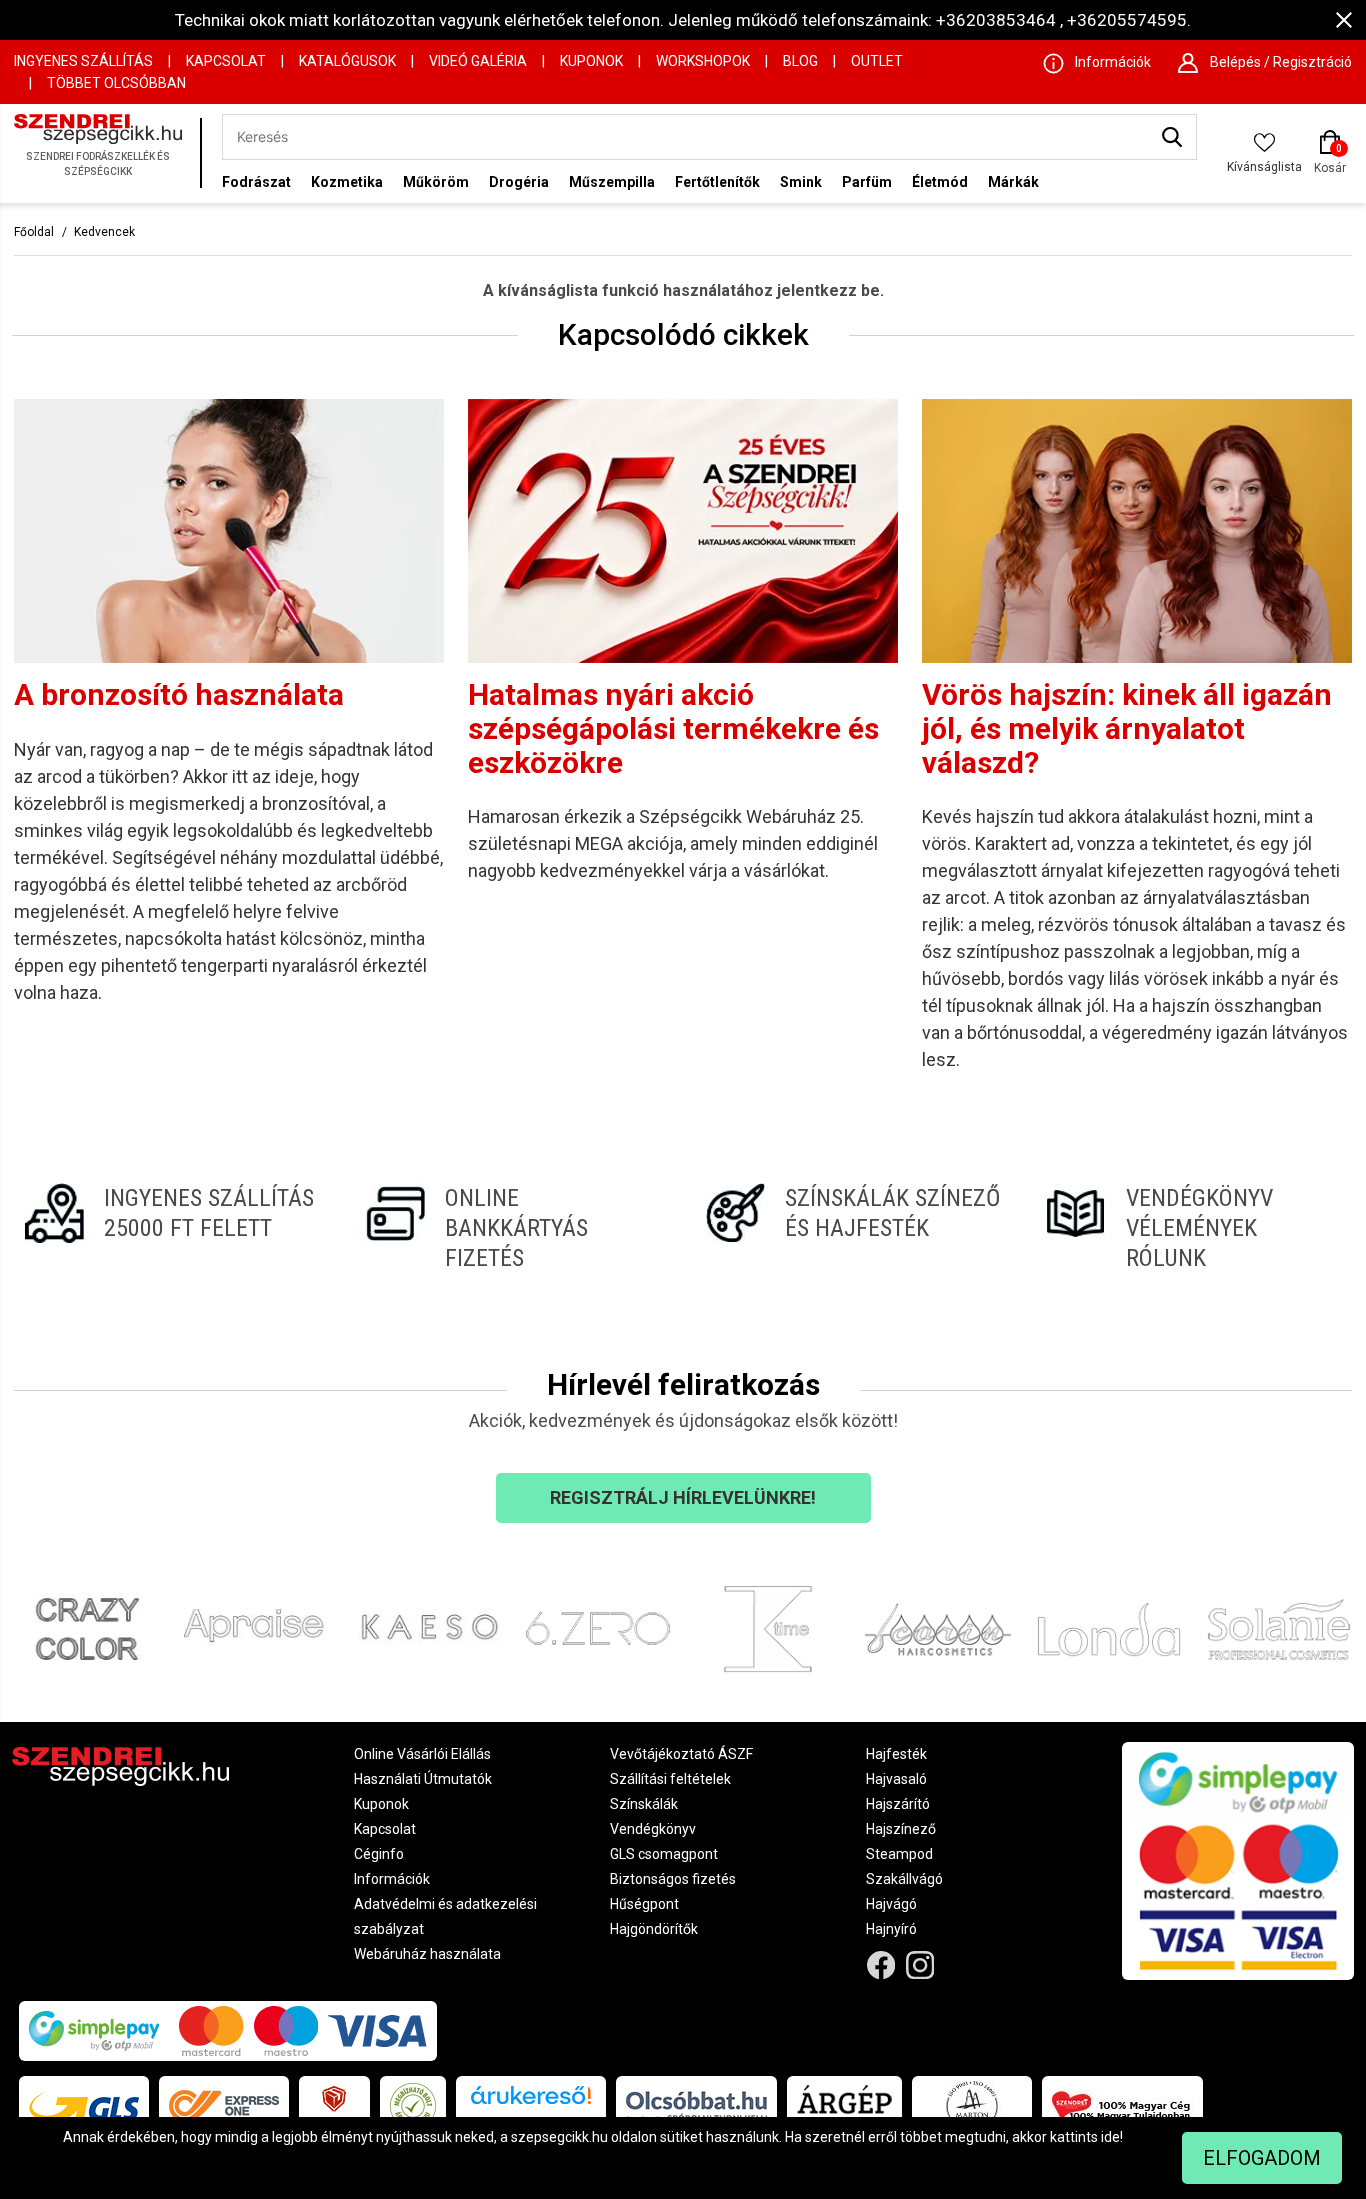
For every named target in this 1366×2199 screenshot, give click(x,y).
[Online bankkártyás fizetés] (513, 1228)
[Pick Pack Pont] (334, 2106)
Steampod (899, 1854)
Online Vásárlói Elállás (422, 1754)
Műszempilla (612, 182)
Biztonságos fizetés (673, 1879)
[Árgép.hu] (844, 2106)
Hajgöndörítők (654, 1929)
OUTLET (877, 61)
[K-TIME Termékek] (768, 1630)
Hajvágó (891, 1904)
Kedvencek (104, 232)
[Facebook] (881, 1965)
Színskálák (644, 1804)
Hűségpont (644, 1904)
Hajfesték (896, 1754)
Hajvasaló (896, 1779)
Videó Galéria (478, 61)
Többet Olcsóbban (116, 83)
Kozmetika (347, 182)
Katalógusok (347, 61)
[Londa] (1109, 1630)
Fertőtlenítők (717, 182)
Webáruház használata (427, 1954)
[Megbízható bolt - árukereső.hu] (413, 2106)
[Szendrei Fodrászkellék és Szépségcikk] (102, 153)
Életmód (940, 182)
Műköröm (436, 182)
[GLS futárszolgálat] (84, 2106)
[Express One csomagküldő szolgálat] (224, 2106)
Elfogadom (1262, 2158)
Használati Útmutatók (423, 1779)
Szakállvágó (904, 1879)
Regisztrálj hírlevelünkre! (683, 1497)
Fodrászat (256, 182)
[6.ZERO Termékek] (598, 1630)
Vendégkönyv (653, 1829)
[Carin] (938, 1630)
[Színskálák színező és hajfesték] (853, 1228)
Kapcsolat (226, 61)
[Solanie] (1279, 1630)
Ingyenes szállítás (83, 61)
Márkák (1013, 182)
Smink (801, 182)
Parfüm (867, 182)
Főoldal (34, 232)
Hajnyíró (891, 1929)
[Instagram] (919, 1965)
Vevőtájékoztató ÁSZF (681, 1754)
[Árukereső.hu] (531, 2102)
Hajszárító (898, 1804)
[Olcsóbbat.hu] (696, 2106)
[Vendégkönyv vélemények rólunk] (1194, 1228)
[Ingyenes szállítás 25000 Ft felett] (172, 1228)
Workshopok (703, 61)
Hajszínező (901, 1829)
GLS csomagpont (664, 1854)
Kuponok (591, 61)
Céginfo (379, 1854)
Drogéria (519, 182)
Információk (392, 1879)
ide (1110, 2137)
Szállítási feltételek (670, 1779)
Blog (800, 61)
